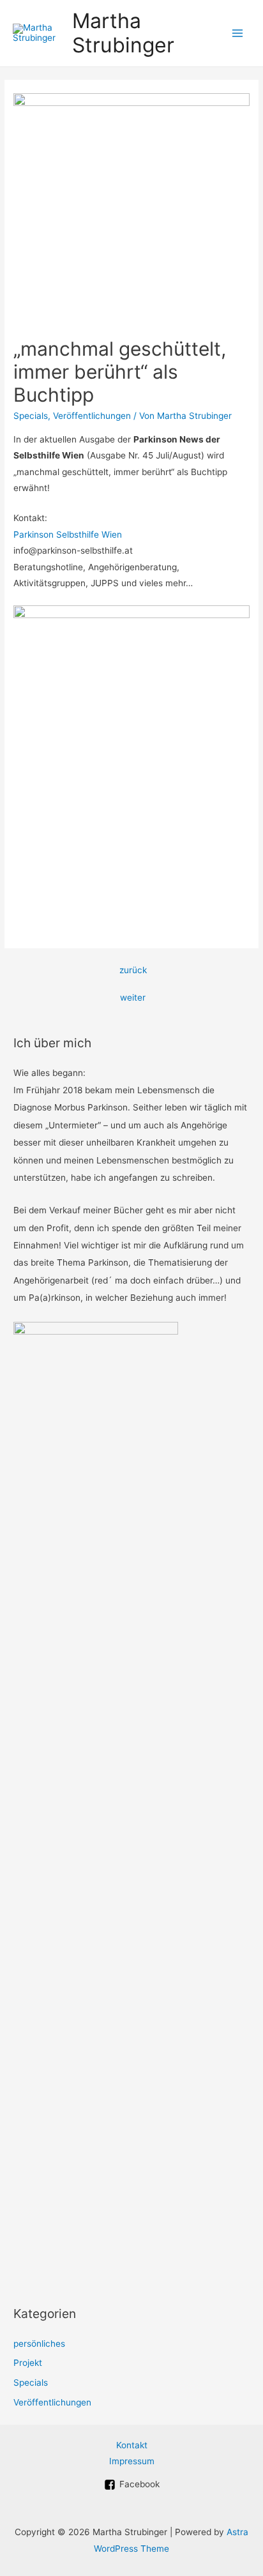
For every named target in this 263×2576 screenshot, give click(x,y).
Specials (31, 416)
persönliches (39, 2344)
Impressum (132, 2461)
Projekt (28, 2363)
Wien (112, 534)
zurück (133, 970)
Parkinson (35, 534)
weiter (133, 997)
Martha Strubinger (123, 33)
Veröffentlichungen (92, 416)
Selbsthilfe (79, 534)
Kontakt (132, 2445)
